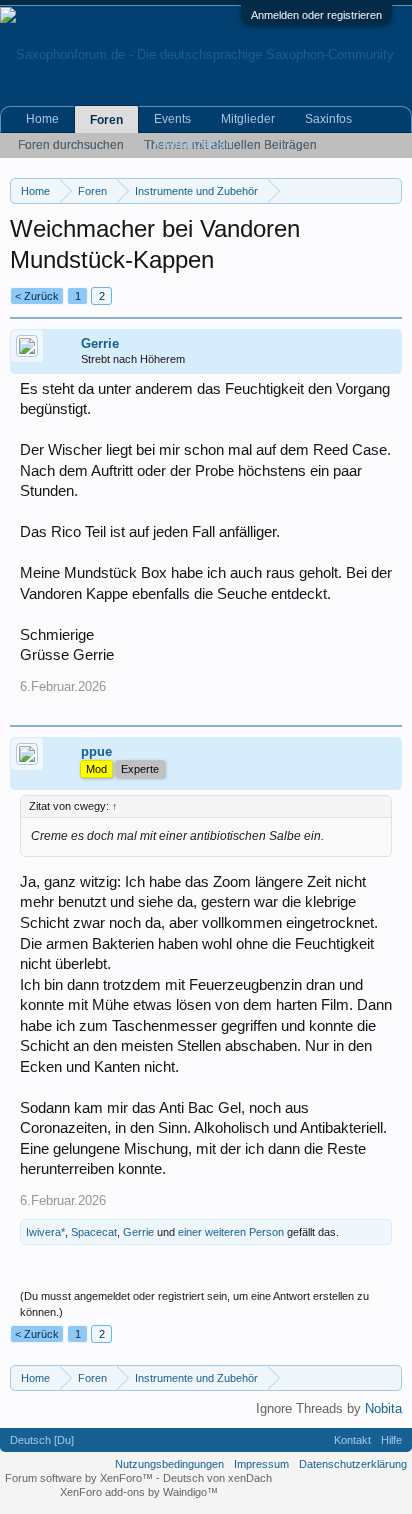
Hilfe (391, 1440)
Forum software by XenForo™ (80, 1478)
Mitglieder (248, 119)
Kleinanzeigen (193, 144)
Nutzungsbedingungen (169, 1464)
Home (42, 119)
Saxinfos (328, 119)
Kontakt (352, 1440)
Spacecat (94, 1232)
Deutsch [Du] (42, 1440)
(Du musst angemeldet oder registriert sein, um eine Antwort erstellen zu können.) (194, 1304)
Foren (106, 120)
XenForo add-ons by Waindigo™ (139, 1492)
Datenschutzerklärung (353, 1464)
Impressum (261, 1464)
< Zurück (37, 296)
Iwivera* (45, 1232)
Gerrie (100, 343)
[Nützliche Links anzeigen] (389, 190)
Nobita (383, 1408)
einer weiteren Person (231, 1232)
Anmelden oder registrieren (316, 15)
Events (172, 119)
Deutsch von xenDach (217, 1478)
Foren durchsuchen (71, 145)
